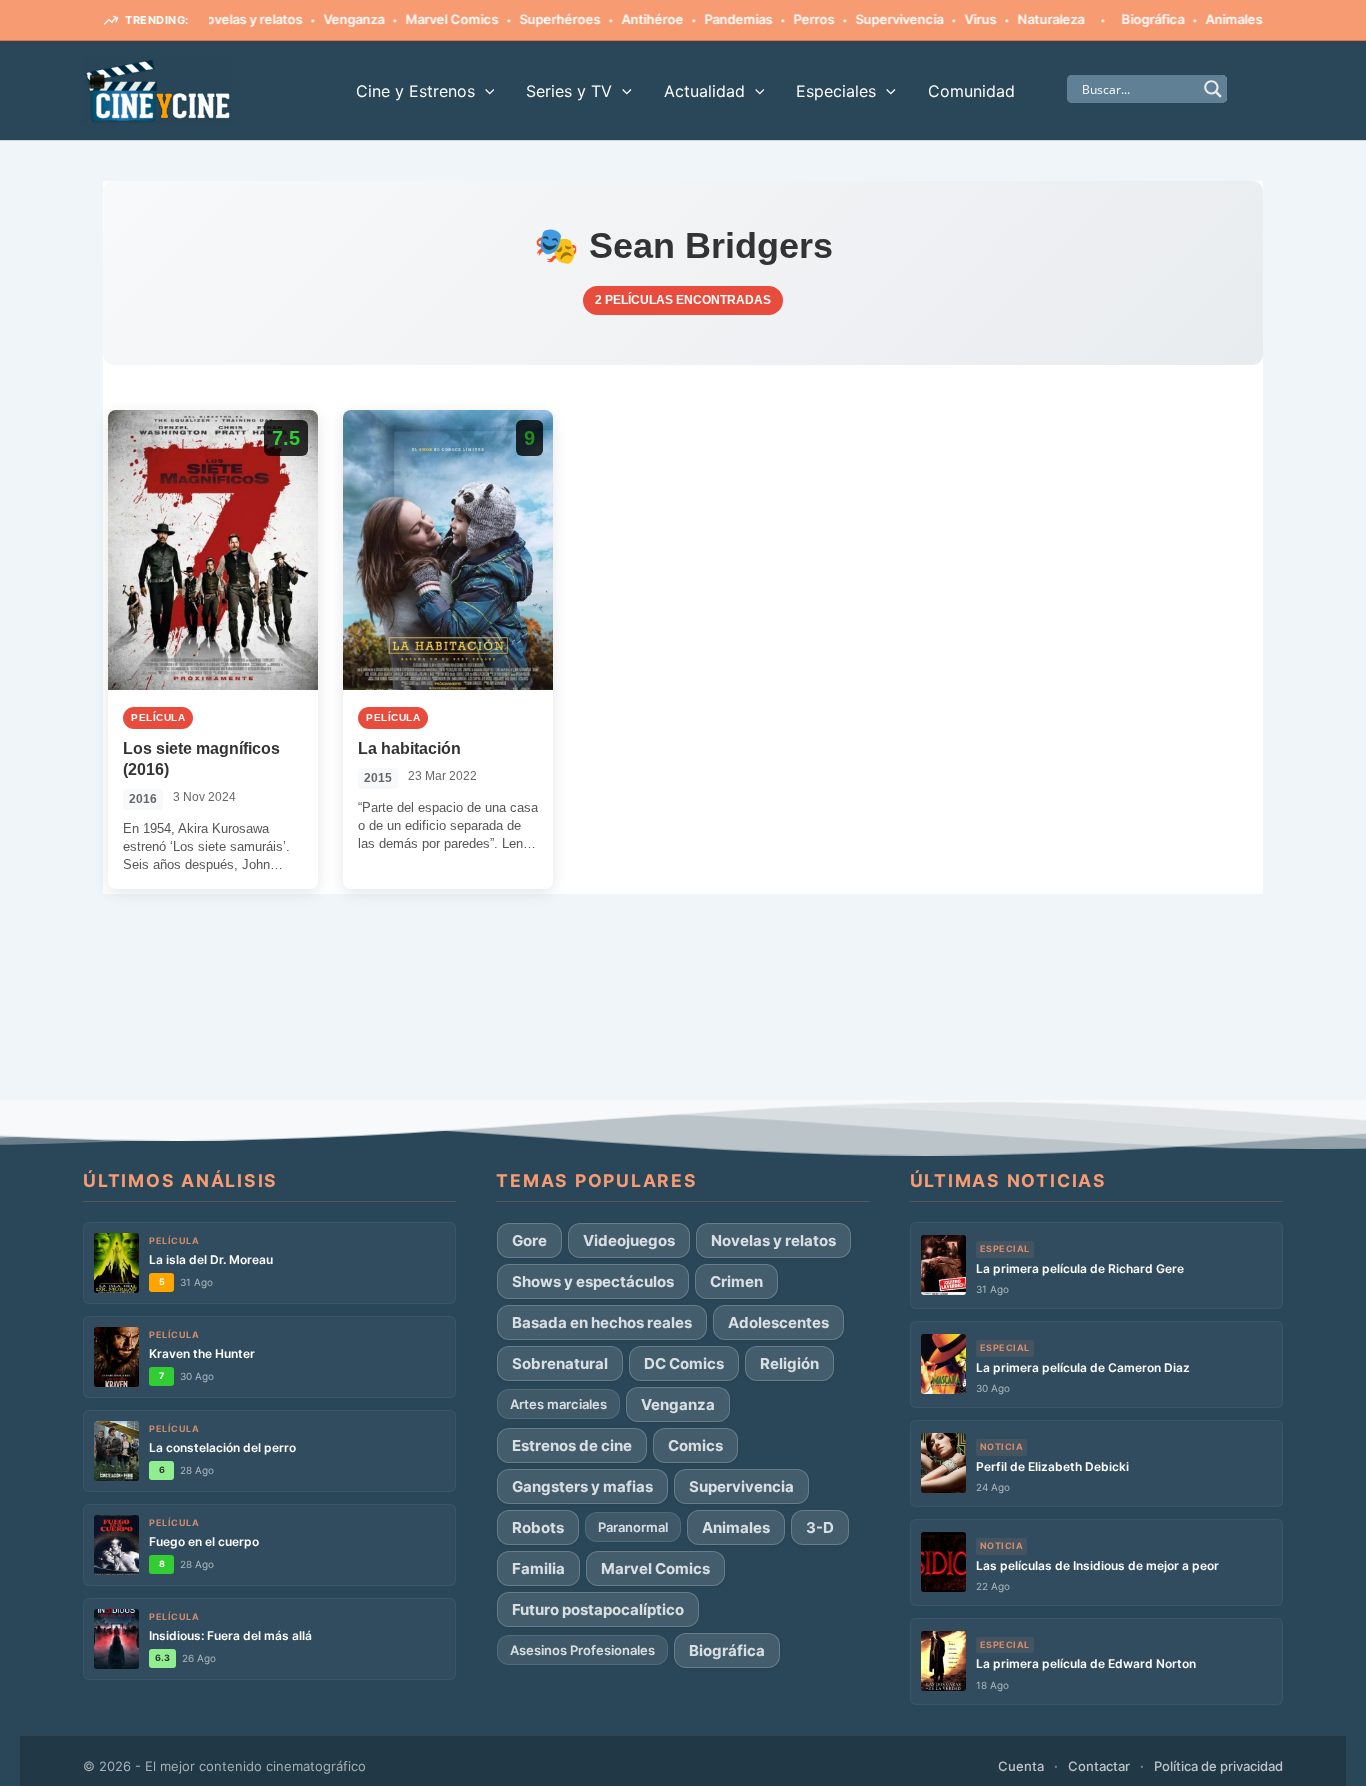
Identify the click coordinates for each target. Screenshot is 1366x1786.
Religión (789, 1363)
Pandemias (711, 19)
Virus (953, 19)
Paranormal (633, 1527)
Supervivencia (872, 19)
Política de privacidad (1218, 1766)
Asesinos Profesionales (582, 1650)
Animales (1206, 19)
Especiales (836, 91)
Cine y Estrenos (415, 91)
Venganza (326, 19)
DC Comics (684, 1363)
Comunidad (971, 91)
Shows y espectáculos (593, 1281)
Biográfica (1125, 19)
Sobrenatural (560, 1363)
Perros (786, 19)
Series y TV (569, 91)
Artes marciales (558, 1404)
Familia (538, 1568)
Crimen (736, 1281)
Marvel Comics (424, 19)
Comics (695, 1445)
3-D (820, 1527)
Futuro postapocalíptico (598, 1609)
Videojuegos (629, 1240)
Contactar (1099, 1766)
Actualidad (704, 91)
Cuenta (1021, 1766)
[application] (485, 91)
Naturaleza (1023, 19)
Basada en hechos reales (602, 1322)
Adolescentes (778, 1322)
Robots (538, 1527)
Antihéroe (625, 19)
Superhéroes (532, 19)
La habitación (409, 748)
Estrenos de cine (572, 1445)
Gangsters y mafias (582, 1486)
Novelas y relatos (222, 19)
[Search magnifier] (1213, 89)
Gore (529, 1240)
